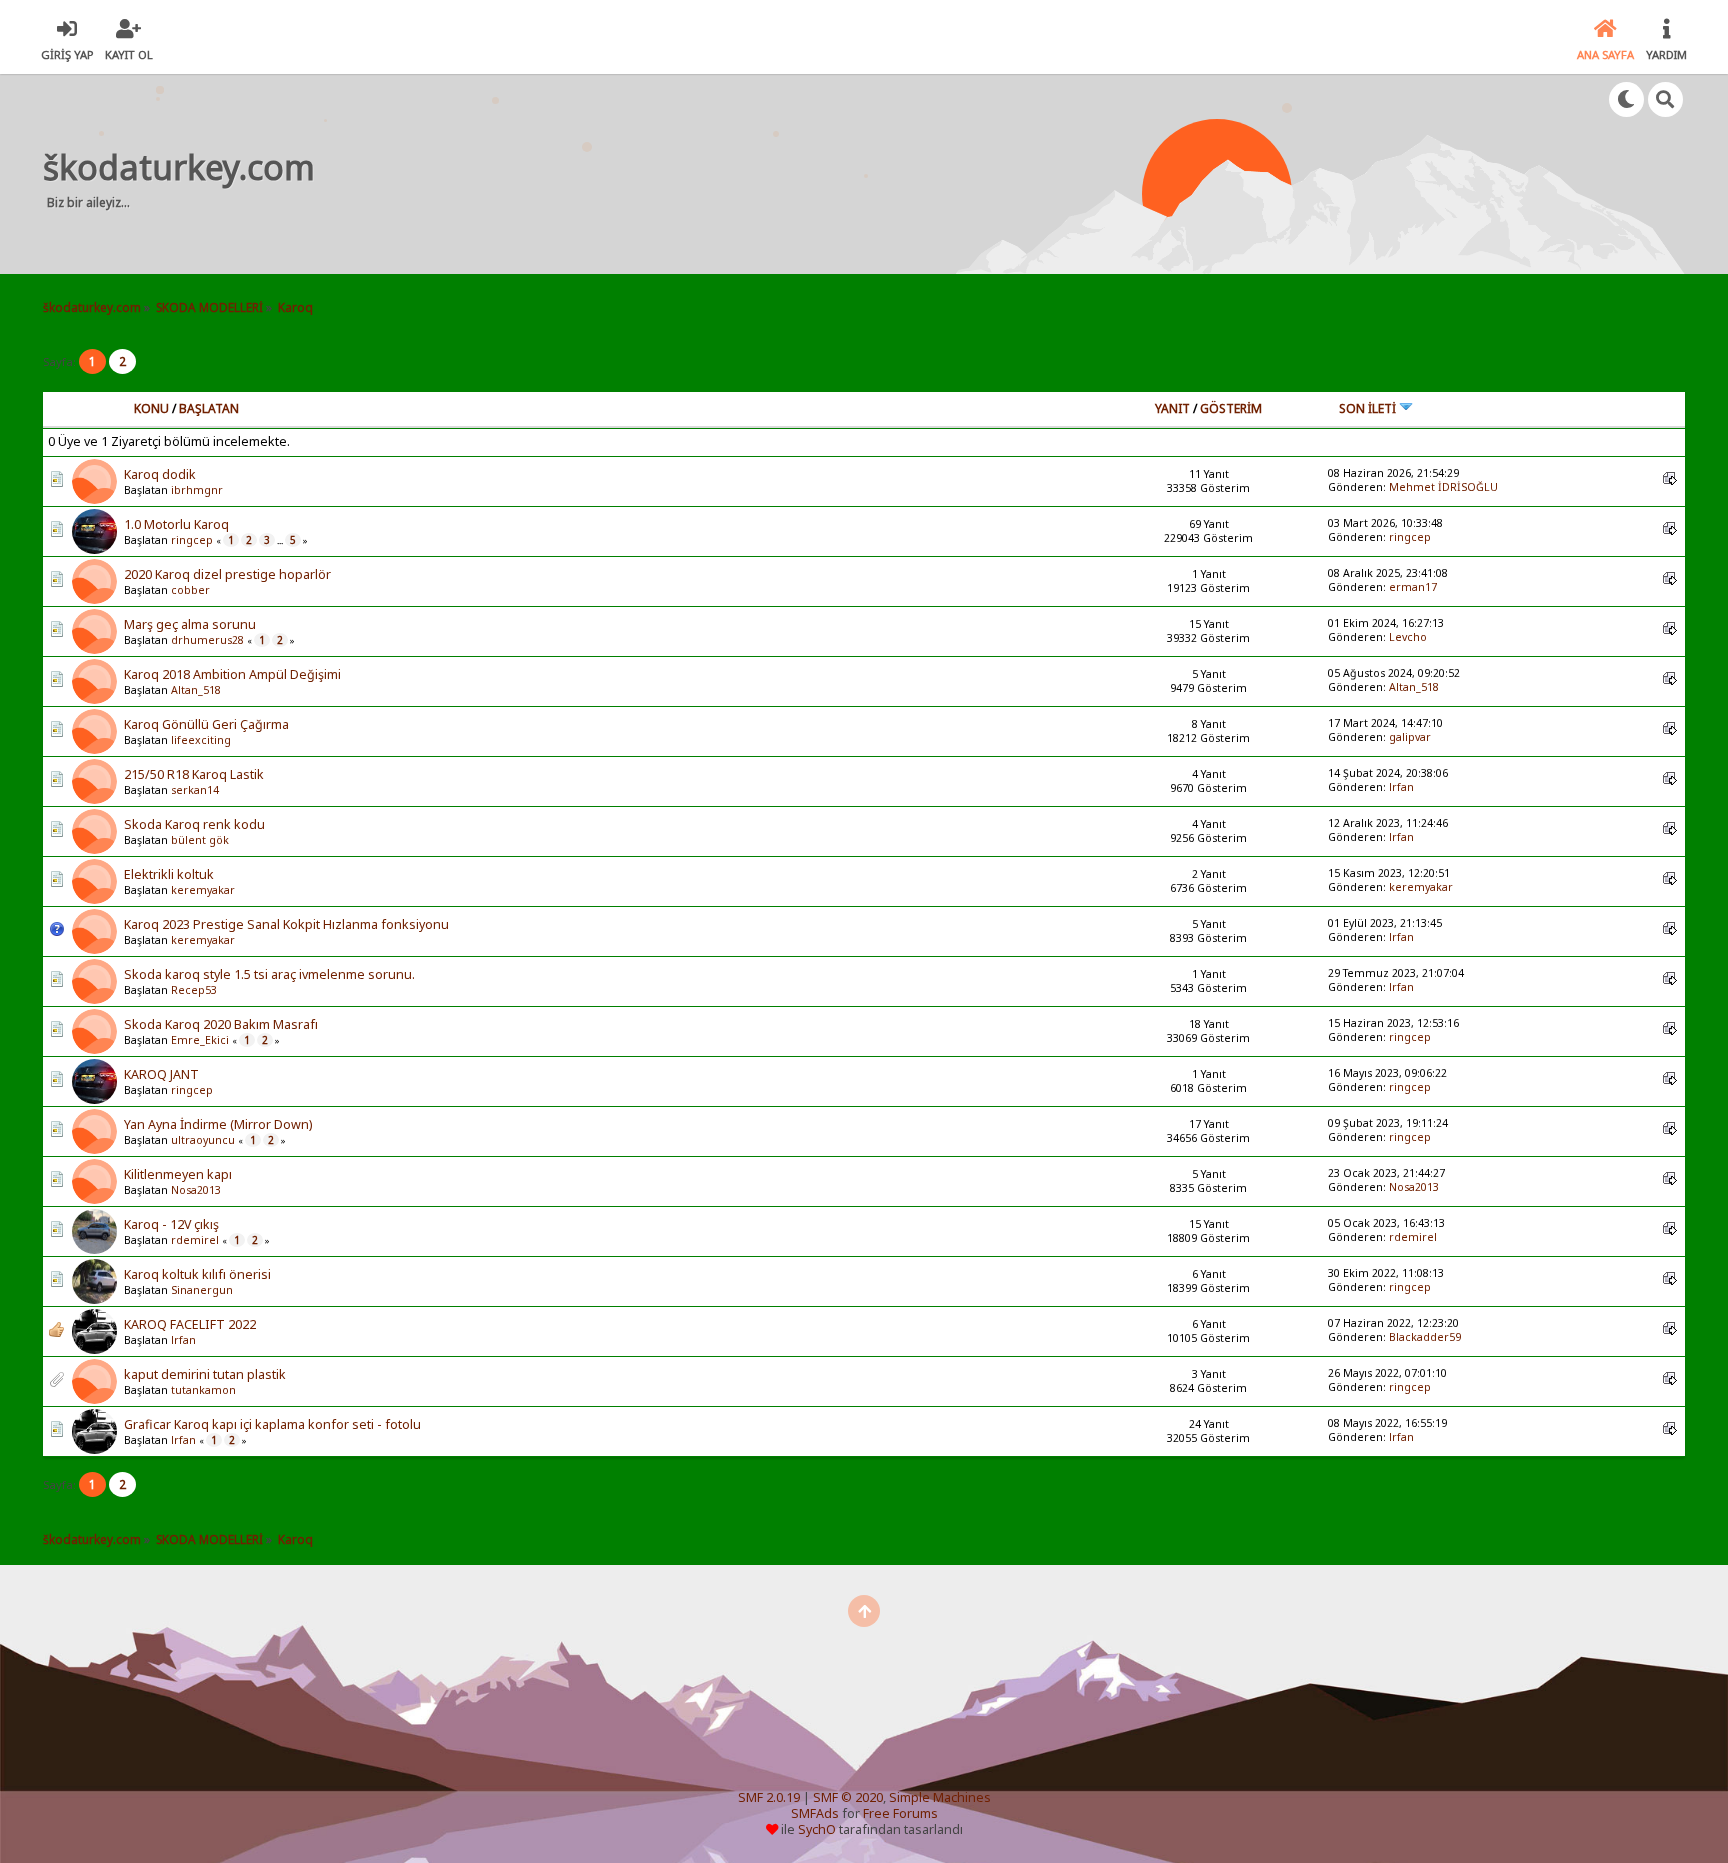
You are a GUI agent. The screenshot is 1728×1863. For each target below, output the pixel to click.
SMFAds (815, 1813)
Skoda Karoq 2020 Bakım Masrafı (221, 1024)
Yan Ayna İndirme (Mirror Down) (218, 1124)
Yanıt (1172, 408)
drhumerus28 (207, 640)
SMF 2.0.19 (769, 1797)
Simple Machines (940, 1797)
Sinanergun (202, 1290)
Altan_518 (196, 690)
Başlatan (209, 408)
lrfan (1401, 787)
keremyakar (203, 890)
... (281, 541)
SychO (817, 1829)
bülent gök (200, 840)
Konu (151, 408)
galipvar (1410, 737)
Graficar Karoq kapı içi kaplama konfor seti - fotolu (272, 1424)
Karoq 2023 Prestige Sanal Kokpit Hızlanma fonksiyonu (286, 924)
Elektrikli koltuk (169, 874)
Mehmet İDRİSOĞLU (1443, 487)
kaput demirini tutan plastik (205, 1374)
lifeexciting (201, 740)
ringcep (192, 540)
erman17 (1413, 587)
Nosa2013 (196, 1190)
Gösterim (1231, 408)
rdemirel (195, 1240)
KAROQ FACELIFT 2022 (190, 1324)
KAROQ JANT (161, 1074)
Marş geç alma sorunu (190, 624)
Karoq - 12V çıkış (171, 1224)
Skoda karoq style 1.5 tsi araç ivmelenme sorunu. (269, 974)
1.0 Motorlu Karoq (176, 524)
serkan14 (195, 790)
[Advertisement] (708, 174)
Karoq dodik (160, 474)
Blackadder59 (1425, 1337)
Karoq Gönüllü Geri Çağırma (206, 724)
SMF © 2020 (848, 1797)
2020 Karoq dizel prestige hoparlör (227, 574)
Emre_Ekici (200, 1040)
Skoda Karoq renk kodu (194, 824)
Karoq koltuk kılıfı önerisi (197, 1274)
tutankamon (203, 1390)
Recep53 (194, 990)
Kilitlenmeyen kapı (178, 1174)
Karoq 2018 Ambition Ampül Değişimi (232, 674)
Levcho (1408, 637)
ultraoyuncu (203, 1140)
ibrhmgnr (197, 490)
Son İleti (1369, 408)
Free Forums (900, 1813)
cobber (190, 590)
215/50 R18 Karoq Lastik (194, 774)
